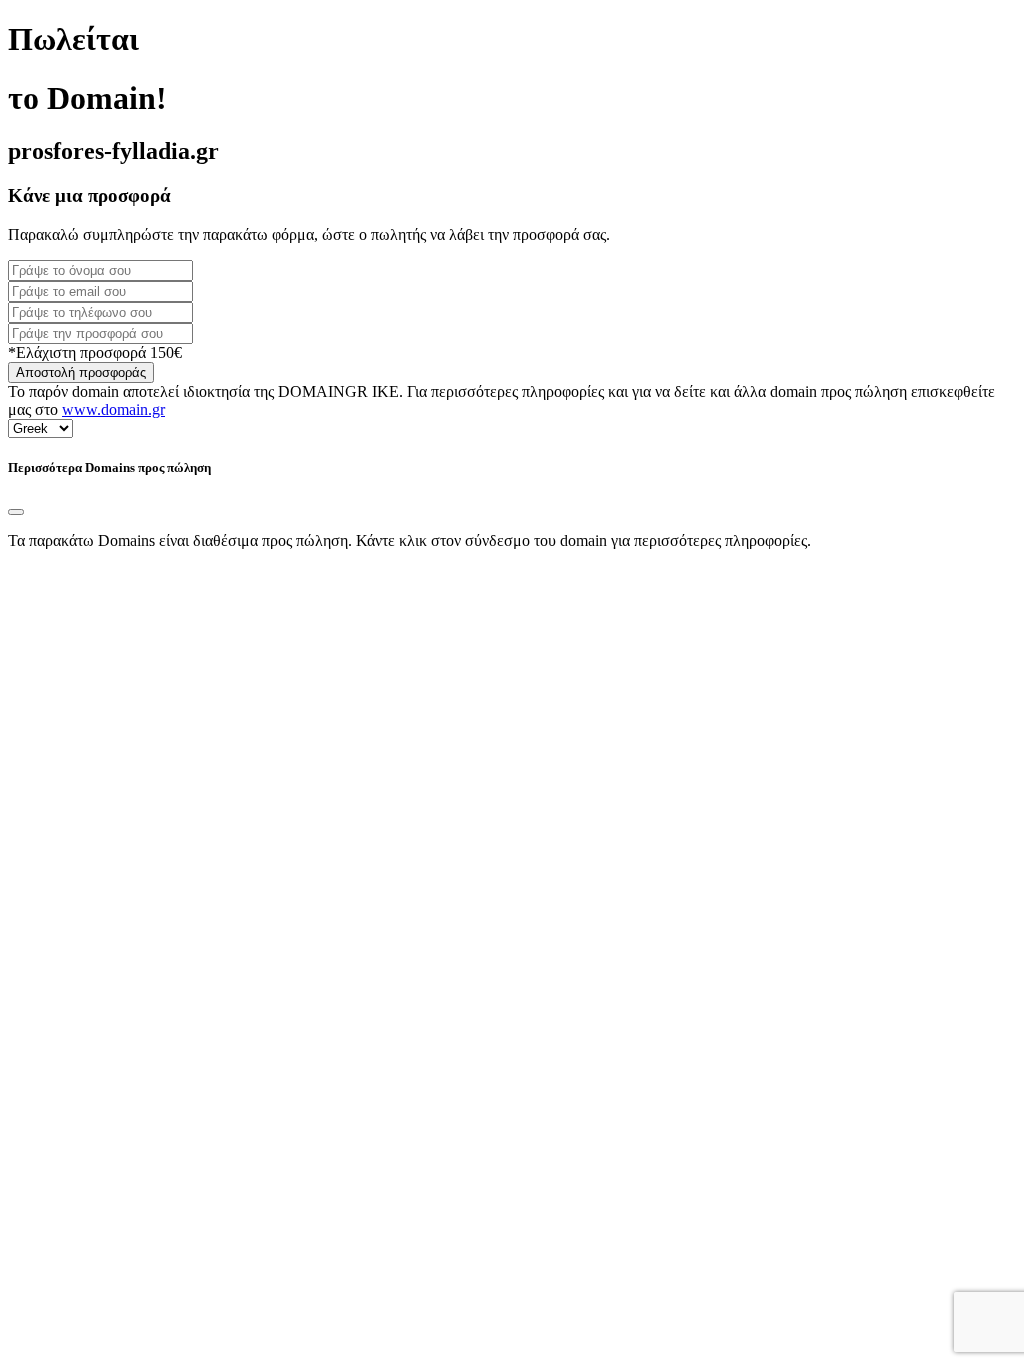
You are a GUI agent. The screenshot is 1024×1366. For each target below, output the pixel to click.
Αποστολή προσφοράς (81, 372)
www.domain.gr (113, 409)
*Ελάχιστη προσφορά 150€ (95, 352)
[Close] (16, 512)
